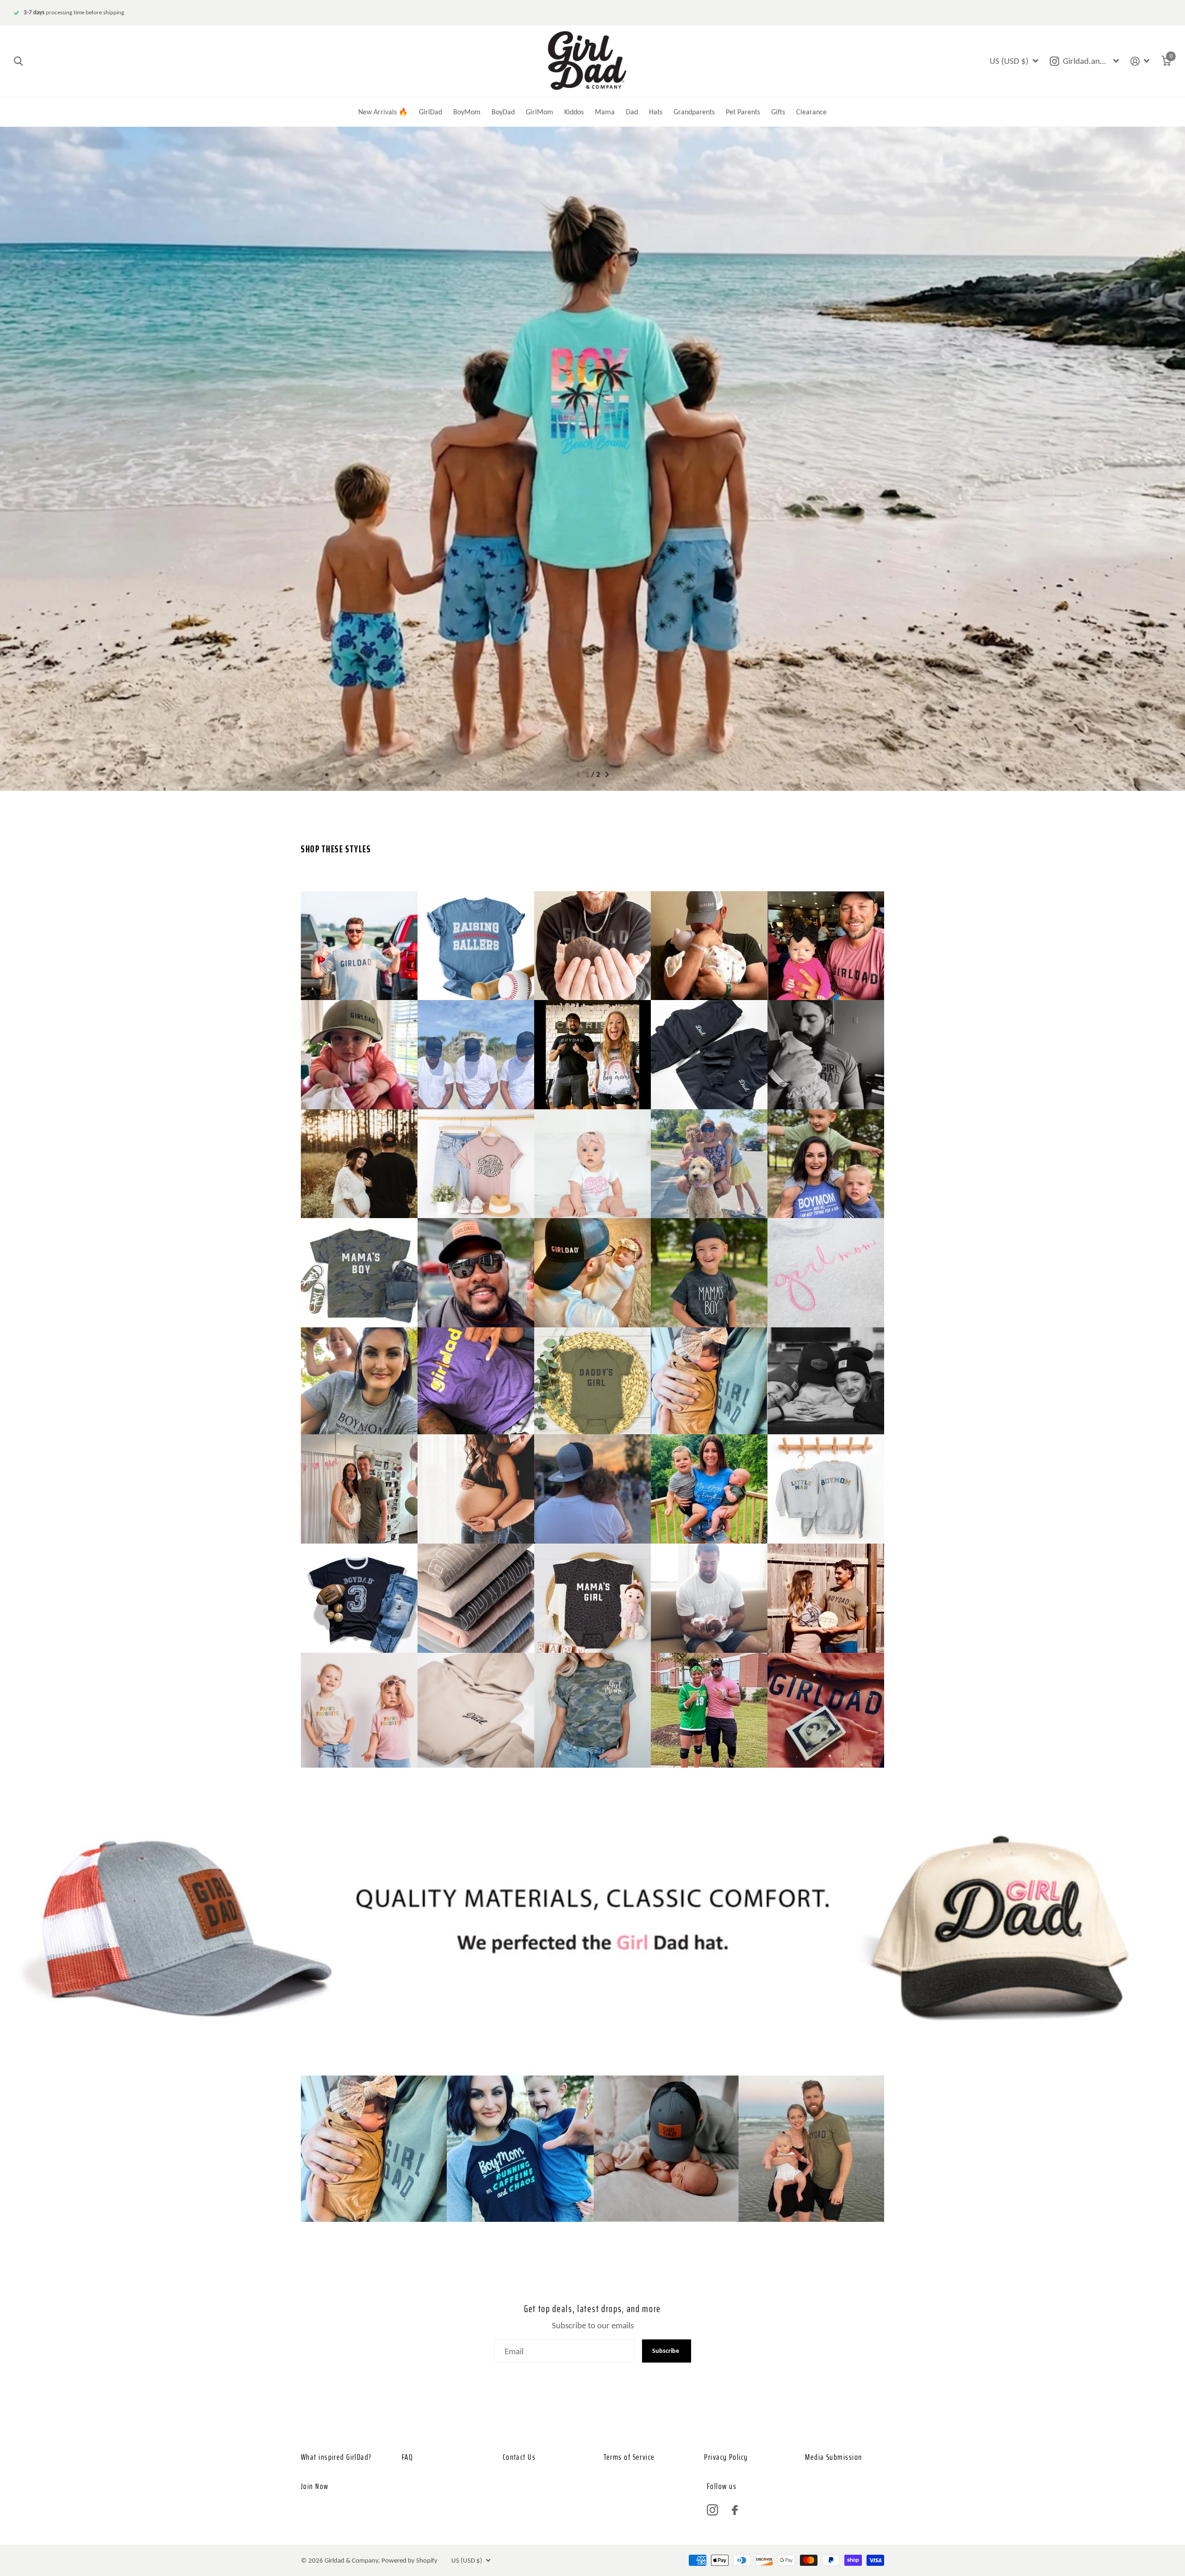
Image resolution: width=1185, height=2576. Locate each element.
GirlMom (539, 112)
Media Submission (833, 2457)
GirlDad (430, 112)
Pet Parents (743, 112)
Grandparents (694, 112)
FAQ (407, 2457)
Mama (605, 112)
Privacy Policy (726, 2457)
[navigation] (578, 775)
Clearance (811, 112)
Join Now (315, 2486)
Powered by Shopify (409, 2560)
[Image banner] (592, 459)
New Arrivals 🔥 (383, 112)
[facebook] (735, 2510)
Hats (656, 112)
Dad (632, 112)
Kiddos (574, 112)
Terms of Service (629, 2457)
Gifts (778, 112)
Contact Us (519, 2457)
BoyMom (467, 112)
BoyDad (503, 112)
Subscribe (666, 2351)
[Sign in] (1140, 61)
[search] (18, 61)
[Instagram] (712, 2510)
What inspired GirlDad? (336, 2457)
